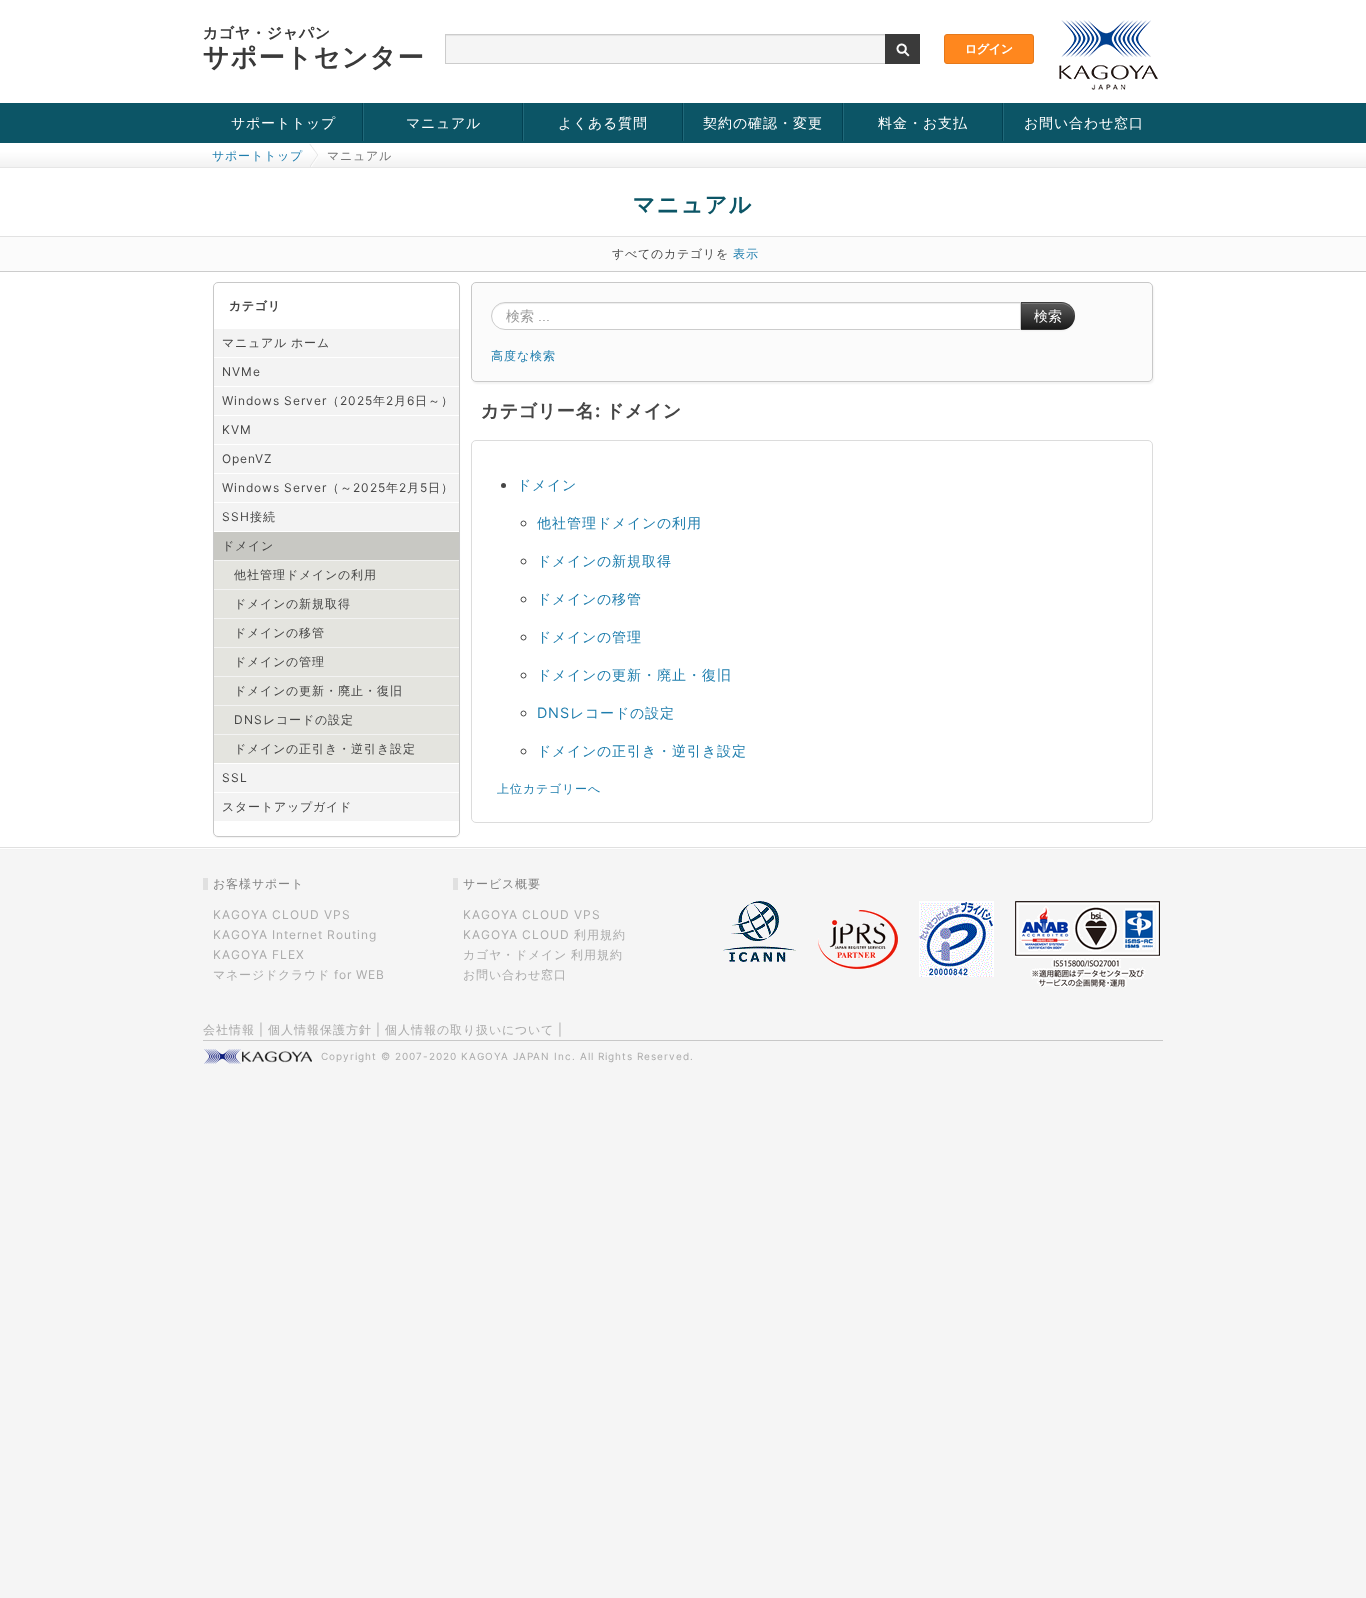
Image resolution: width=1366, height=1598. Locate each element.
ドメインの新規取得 (292, 603)
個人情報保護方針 (320, 1029)
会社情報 (229, 1029)
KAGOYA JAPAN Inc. (518, 1056)
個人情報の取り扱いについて (469, 1029)
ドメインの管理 (279, 661)
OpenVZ (247, 458)
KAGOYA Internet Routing (295, 934)
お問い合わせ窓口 (1084, 122)
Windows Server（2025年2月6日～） (338, 400)
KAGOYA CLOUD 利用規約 (544, 934)
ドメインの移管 (279, 632)
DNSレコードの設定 (294, 719)
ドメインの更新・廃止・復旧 (318, 690)
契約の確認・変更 (763, 122)
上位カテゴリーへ (549, 788)
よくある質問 (603, 122)
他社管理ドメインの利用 (305, 574)
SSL (235, 777)
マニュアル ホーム (276, 342)
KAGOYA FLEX (259, 954)
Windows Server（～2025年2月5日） (338, 487)
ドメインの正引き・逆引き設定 (325, 748)
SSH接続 (249, 516)
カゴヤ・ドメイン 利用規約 (543, 954)
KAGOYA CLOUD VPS (282, 914)
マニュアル (443, 122)
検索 (1048, 316)
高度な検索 (523, 355)
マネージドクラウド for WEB (299, 974)
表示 (746, 253)
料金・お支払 (923, 122)
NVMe (241, 371)
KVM (237, 429)
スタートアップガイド (287, 806)
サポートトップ (283, 122)
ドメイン (248, 545)
